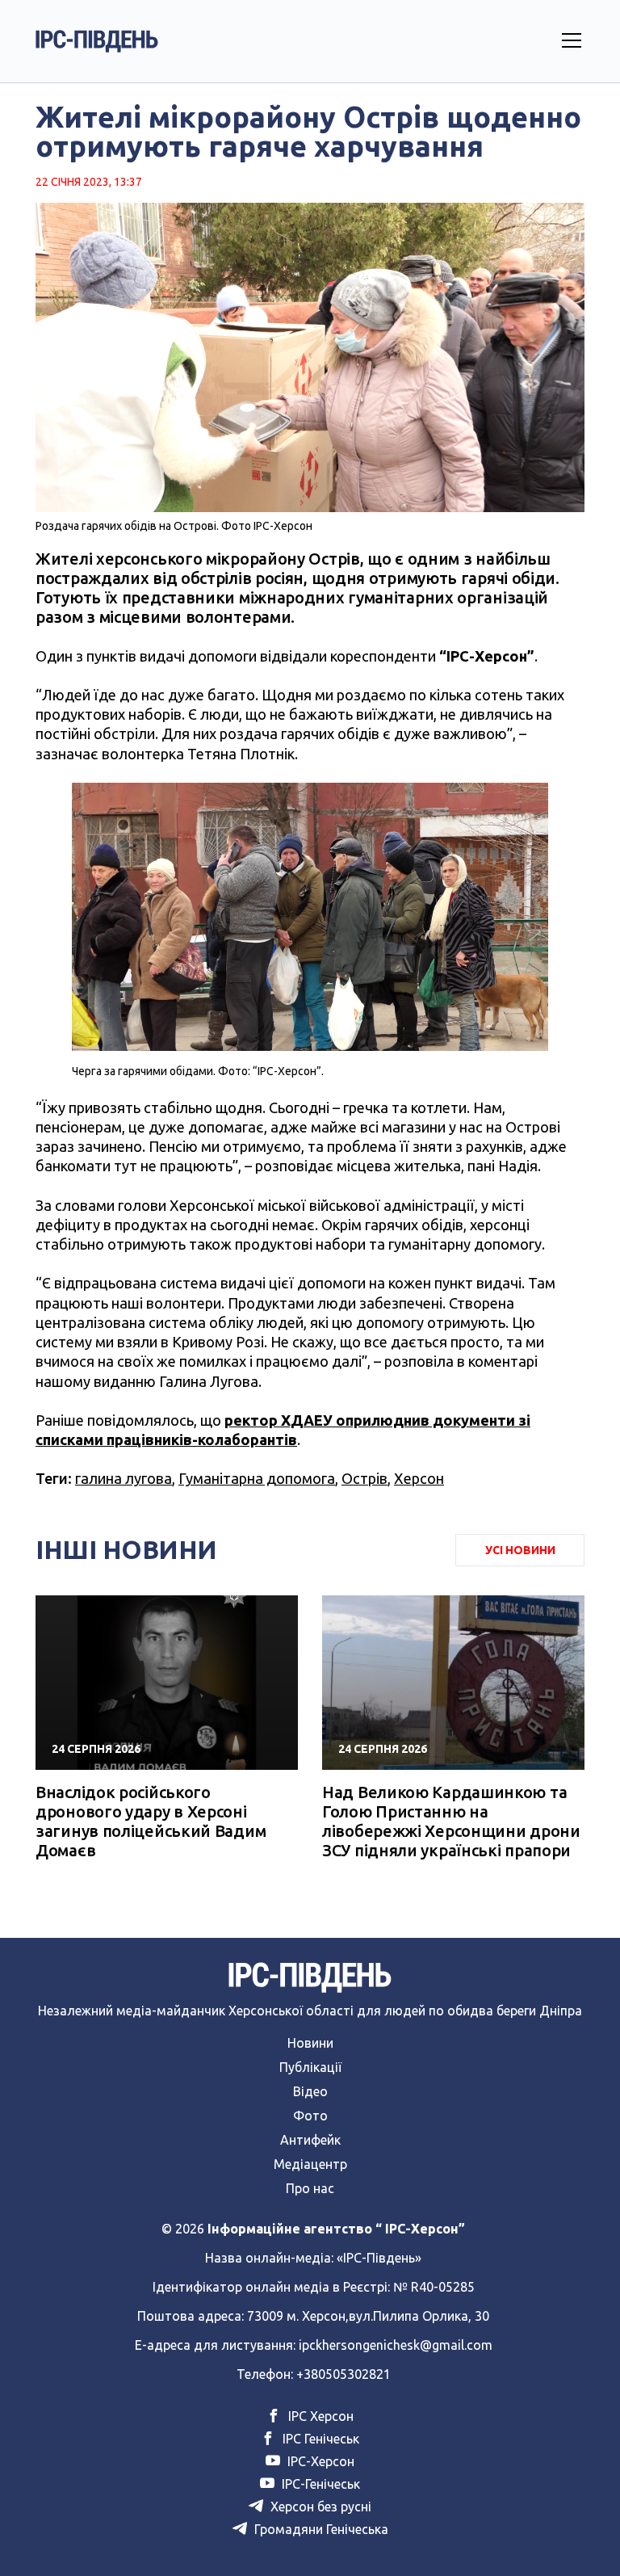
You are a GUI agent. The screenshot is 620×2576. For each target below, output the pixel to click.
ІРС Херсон (319, 2416)
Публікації (310, 2067)
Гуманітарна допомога (257, 1478)
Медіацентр (310, 2164)
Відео (310, 2091)
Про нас (310, 2188)
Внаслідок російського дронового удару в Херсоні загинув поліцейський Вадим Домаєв (151, 1821)
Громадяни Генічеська (320, 2529)
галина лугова (124, 1478)
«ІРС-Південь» (379, 2258)
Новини (310, 2043)
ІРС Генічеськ (319, 2439)
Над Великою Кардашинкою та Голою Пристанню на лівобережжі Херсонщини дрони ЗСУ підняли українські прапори (451, 1821)
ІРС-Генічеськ (319, 2484)
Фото (310, 2116)
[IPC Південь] (97, 41)
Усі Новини (520, 1550)
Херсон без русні (319, 2507)
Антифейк (310, 2140)
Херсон (419, 1478)
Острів (364, 1478)
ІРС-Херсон (319, 2461)
